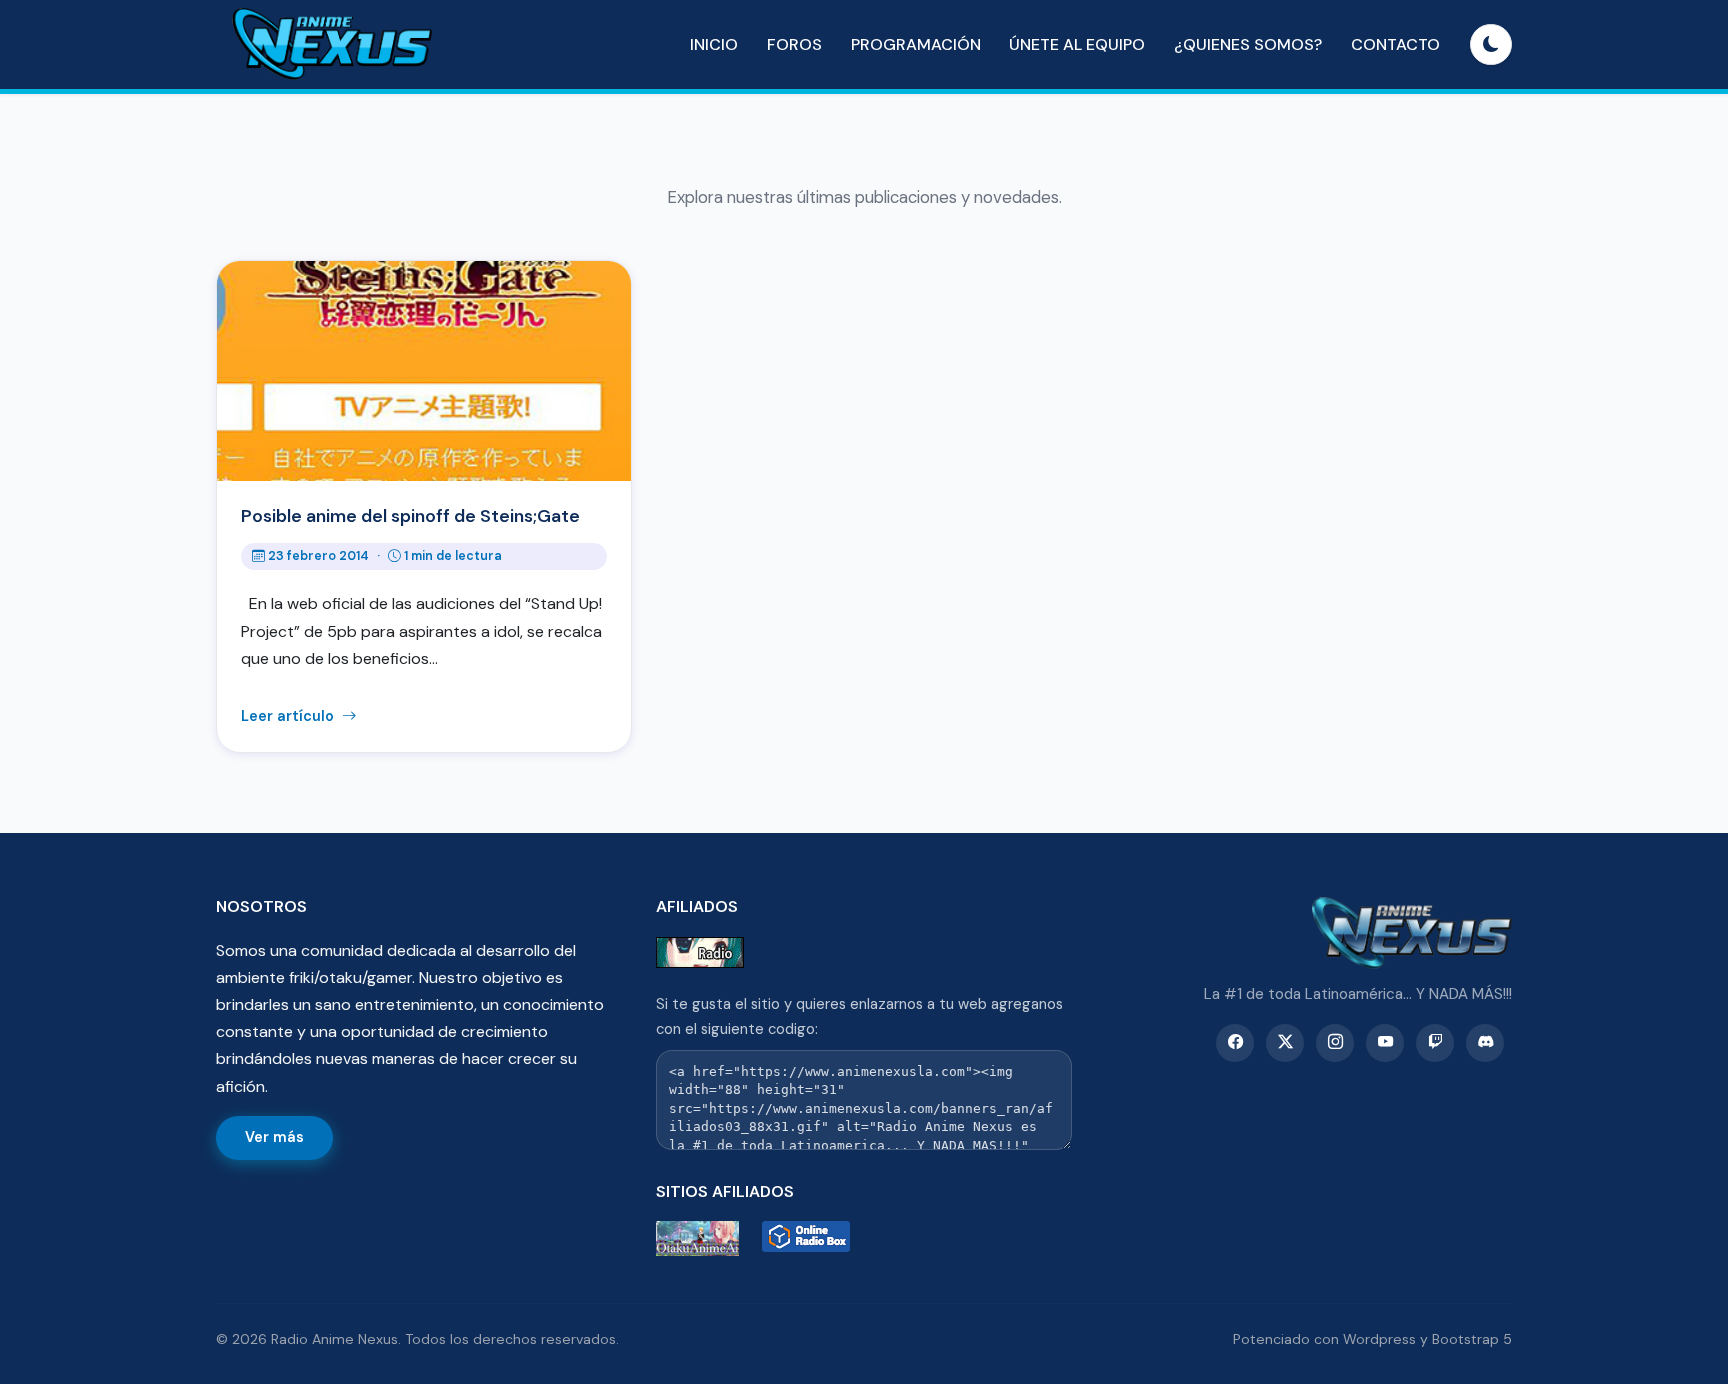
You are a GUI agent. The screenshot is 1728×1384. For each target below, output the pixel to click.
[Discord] (1485, 1043)
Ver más (274, 1137)
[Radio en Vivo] (811, 1238)
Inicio (714, 44)
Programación (916, 44)
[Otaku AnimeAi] (705, 1238)
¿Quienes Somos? (1248, 44)
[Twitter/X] (1285, 1043)
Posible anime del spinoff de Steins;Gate (410, 516)
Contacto (1395, 44)
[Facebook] (1235, 1043)
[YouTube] (1385, 1043)
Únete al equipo (1077, 44)
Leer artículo (289, 716)
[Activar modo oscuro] (1491, 45)
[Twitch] (1435, 1043)
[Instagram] (1335, 1043)
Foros (794, 44)
